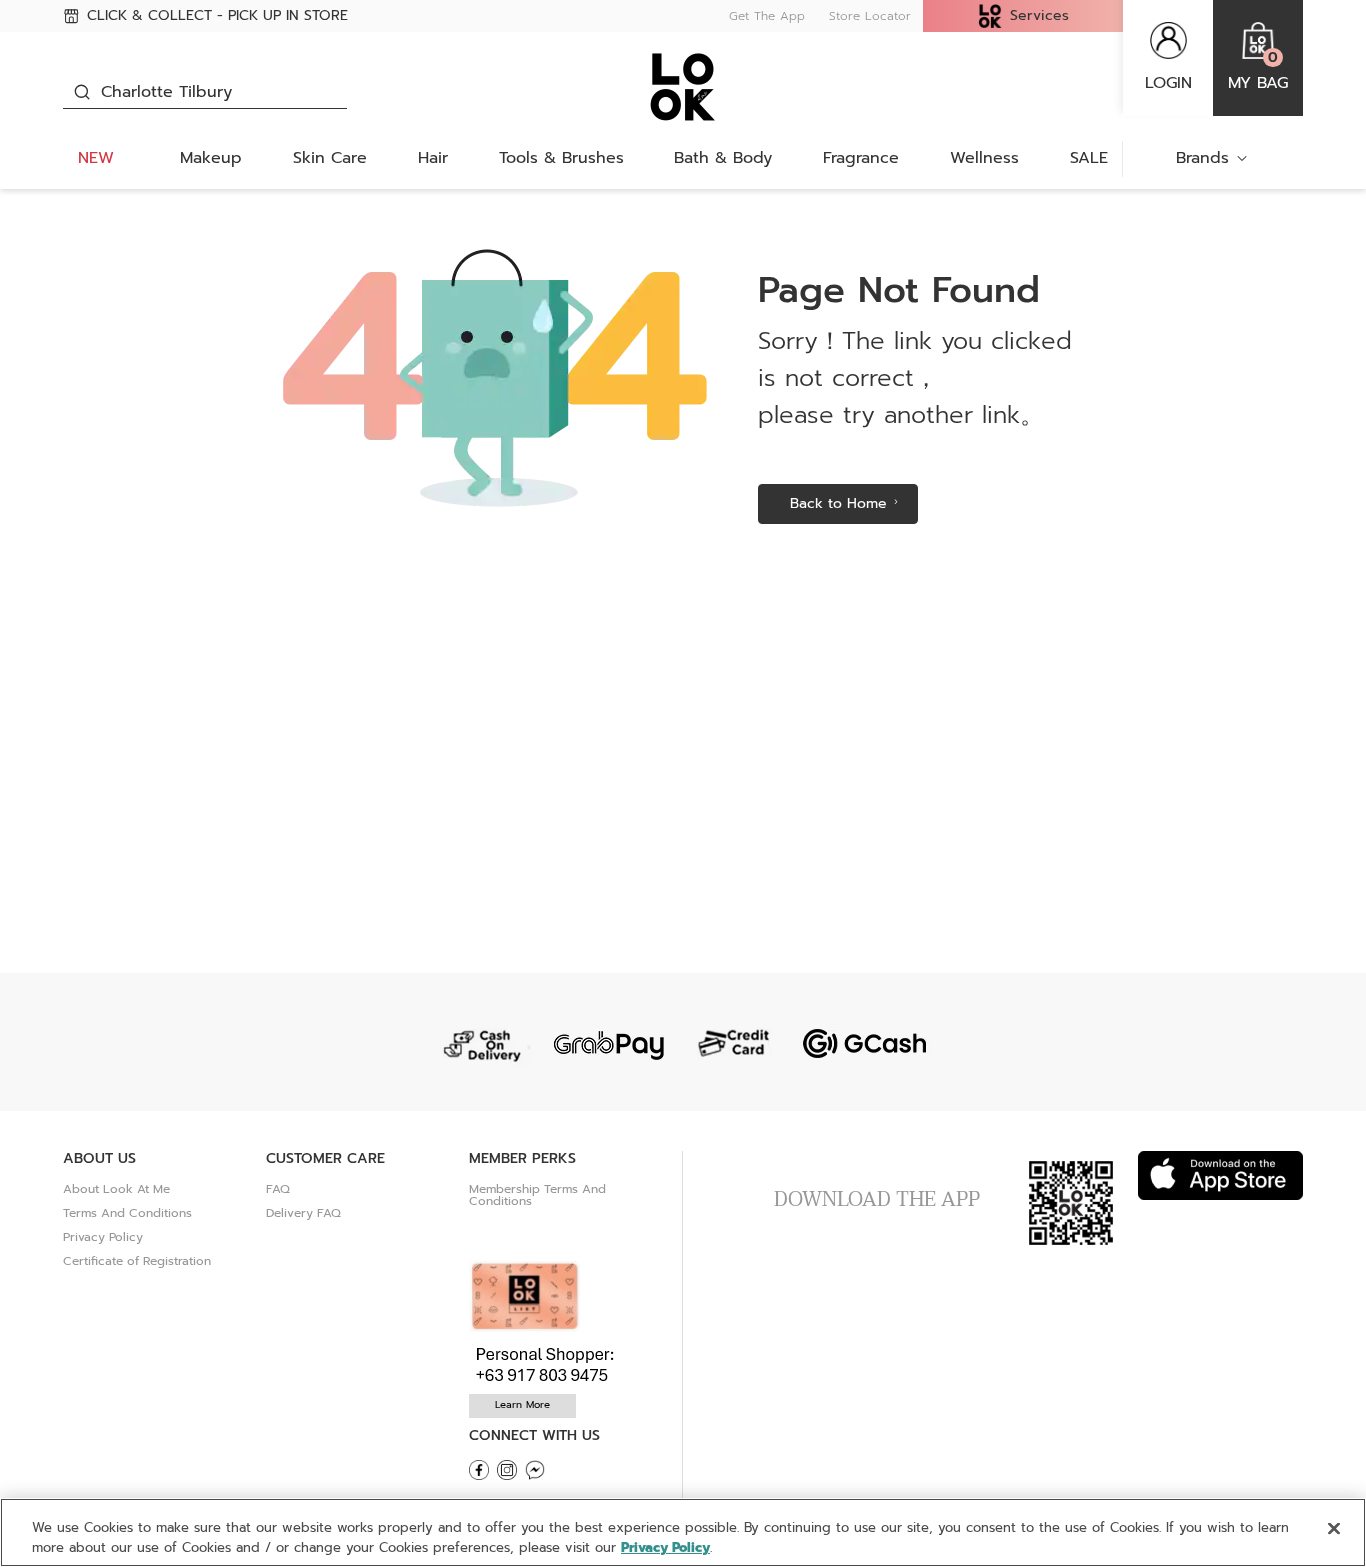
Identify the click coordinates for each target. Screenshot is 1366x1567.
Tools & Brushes (561, 158)
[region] (683, 1532)
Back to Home (838, 503)
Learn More (522, 1404)
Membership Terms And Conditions (537, 1195)
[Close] (1334, 1529)
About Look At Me (116, 1189)
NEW (96, 158)
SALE (1089, 158)
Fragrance (861, 158)
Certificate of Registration (137, 1261)
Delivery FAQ (303, 1213)
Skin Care (330, 158)
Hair (433, 158)
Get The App (767, 16)
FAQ (278, 1189)
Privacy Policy (103, 1237)
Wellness (984, 158)
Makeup (211, 158)
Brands (1202, 158)
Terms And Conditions (127, 1213)
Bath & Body (723, 158)
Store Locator (870, 16)
